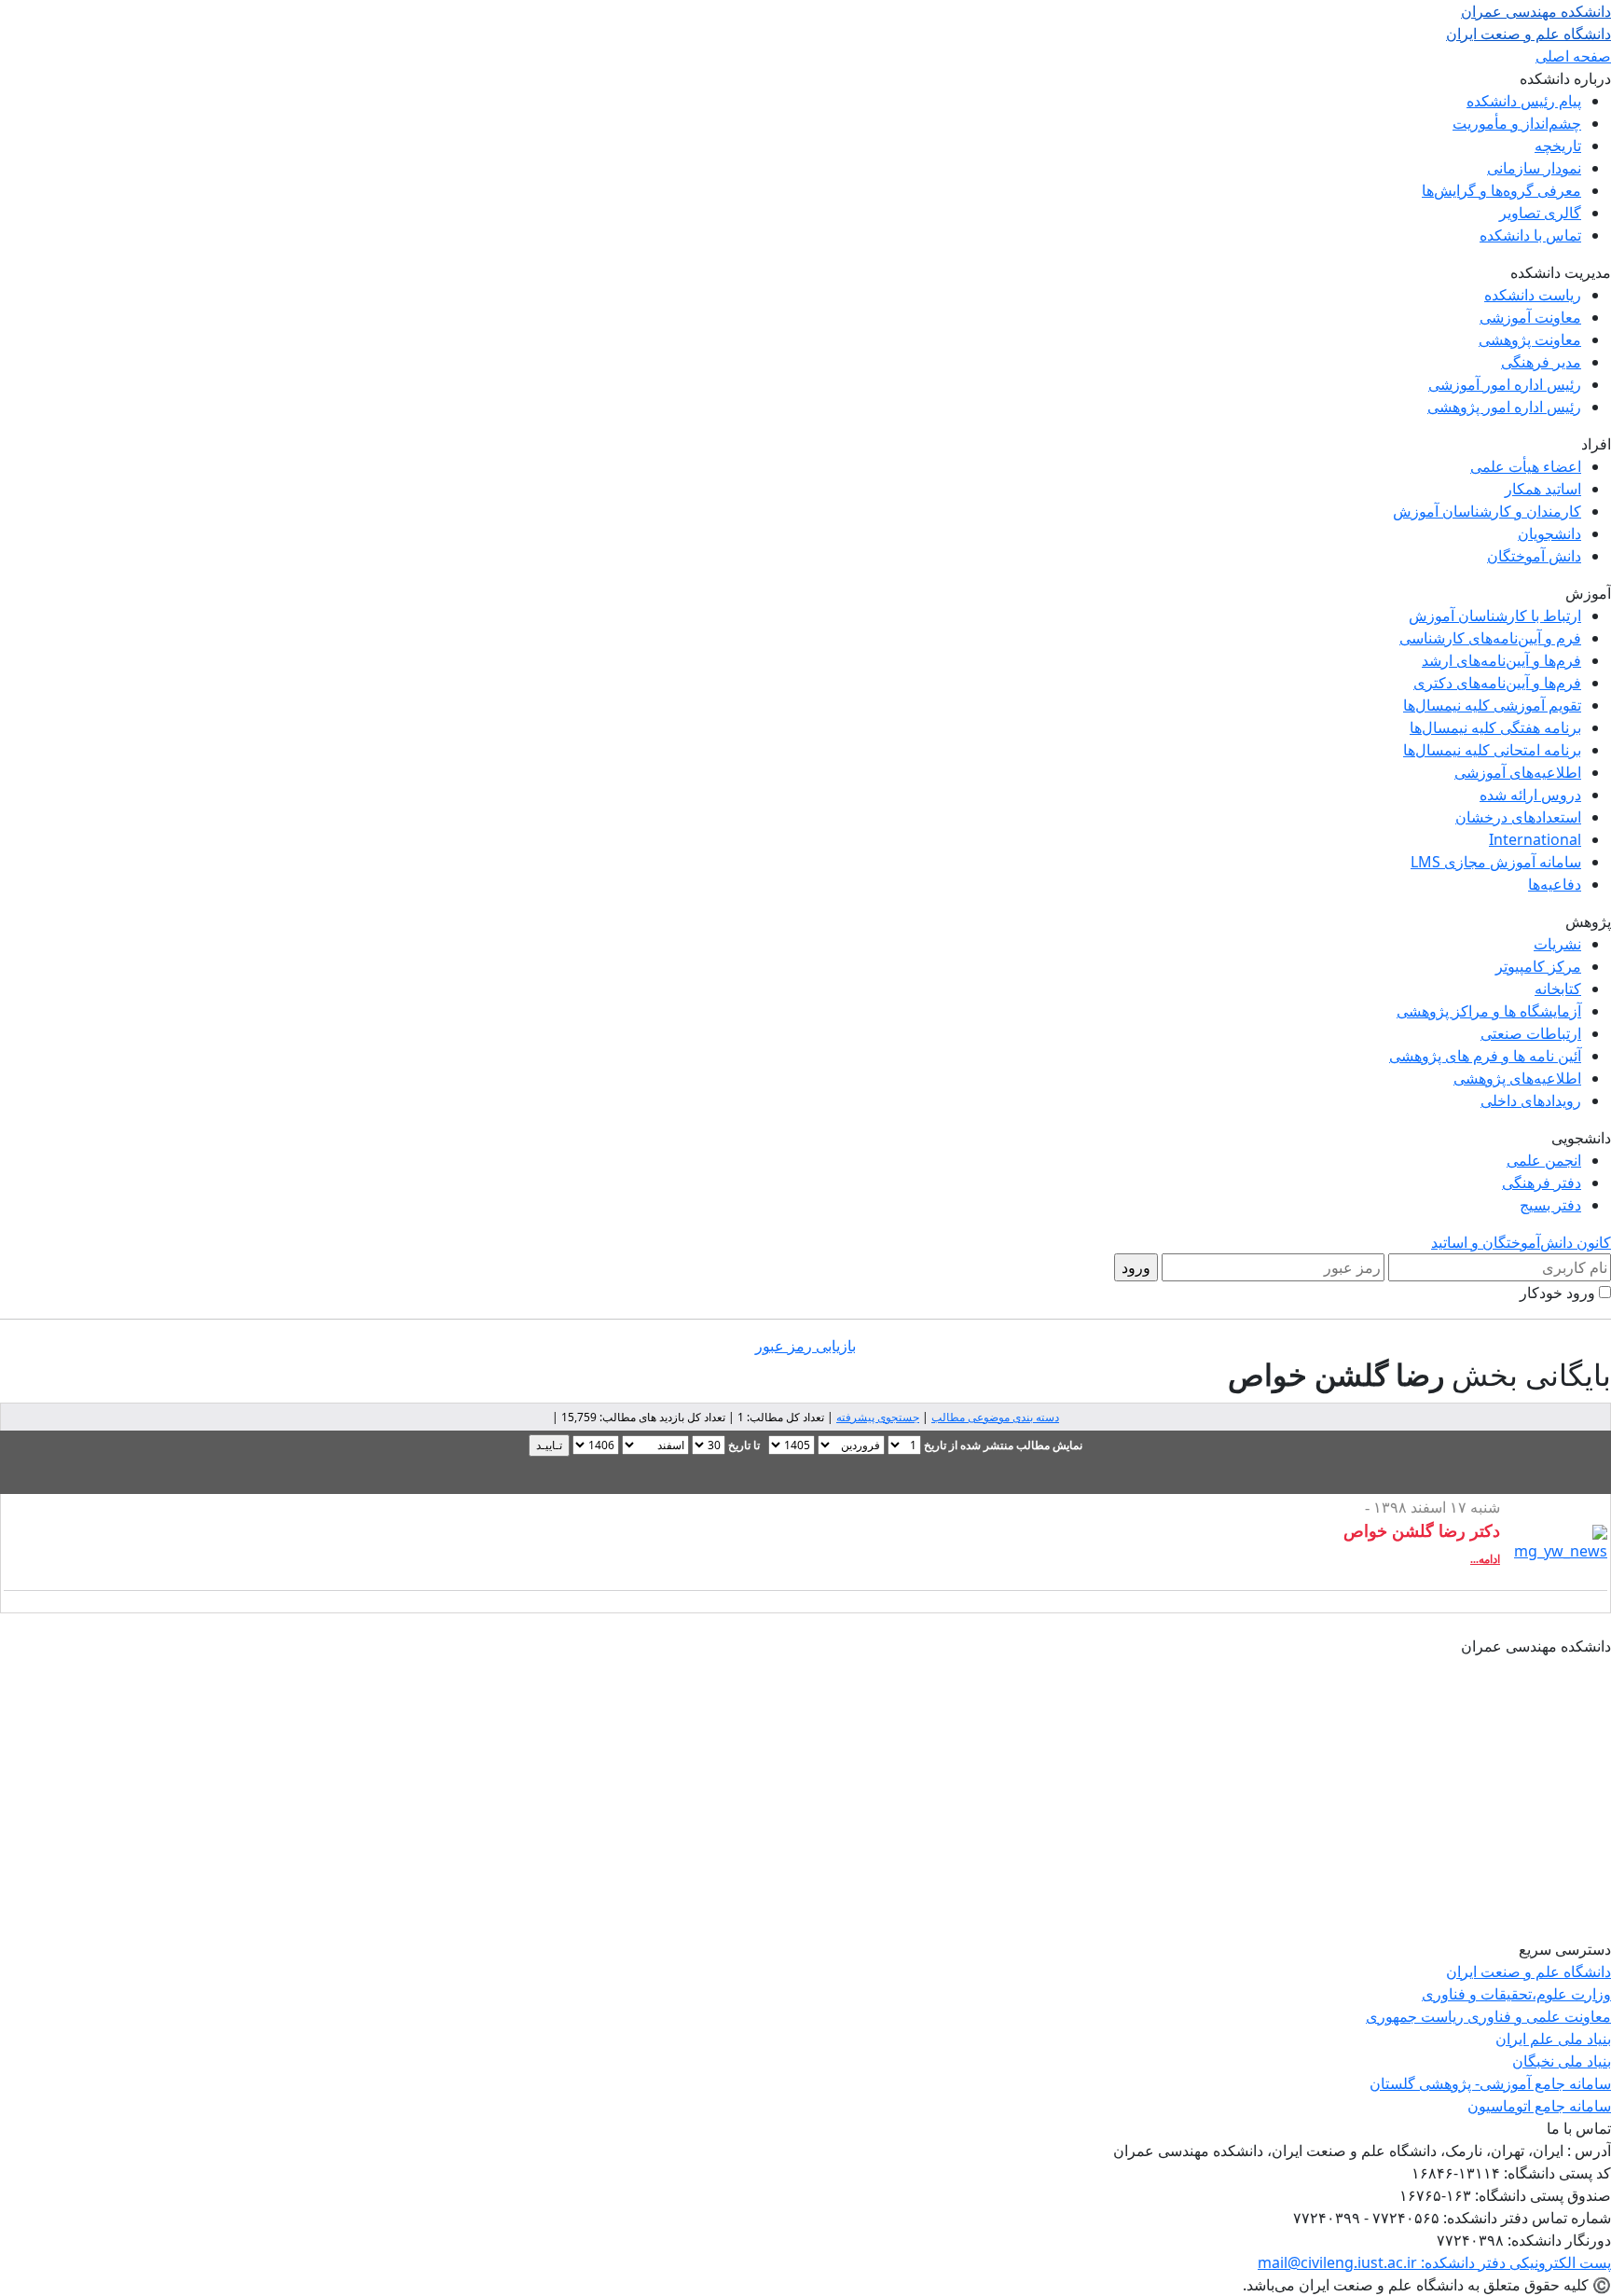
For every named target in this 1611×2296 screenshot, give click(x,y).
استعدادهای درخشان (1518, 817)
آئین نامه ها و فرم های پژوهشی (1485, 1056)
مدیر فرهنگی (1541, 362)
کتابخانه (1558, 989)
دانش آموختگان (1534, 556)
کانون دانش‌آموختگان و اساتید (1521, 1242)
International (1535, 839)
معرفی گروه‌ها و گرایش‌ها (1501, 190)
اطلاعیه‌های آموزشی (1518, 772)
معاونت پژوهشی (1530, 339)
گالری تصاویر (1540, 213)
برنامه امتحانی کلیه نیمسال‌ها (1492, 750)
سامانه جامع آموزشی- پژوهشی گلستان (1490, 2083)
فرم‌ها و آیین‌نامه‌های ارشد (1501, 660)
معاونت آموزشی (1530, 317)
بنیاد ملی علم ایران (1553, 2039)
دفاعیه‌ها (1555, 884)
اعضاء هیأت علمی (1526, 466)
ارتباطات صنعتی (1531, 1033)
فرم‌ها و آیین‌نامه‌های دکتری (1497, 683)
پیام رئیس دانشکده (1524, 101)
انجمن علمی (1544, 1160)
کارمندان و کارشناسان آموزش (1487, 511)
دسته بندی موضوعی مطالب (995, 1417)
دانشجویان (1549, 533)
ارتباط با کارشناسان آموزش (1495, 615)
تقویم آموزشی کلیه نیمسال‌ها (1492, 705)
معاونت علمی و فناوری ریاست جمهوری (1488, 2016)
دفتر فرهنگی (1542, 1183)
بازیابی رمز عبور (805, 1346)
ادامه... (1485, 1559)
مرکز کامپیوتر (1538, 966)
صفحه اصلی (1573, 56)
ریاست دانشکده (1533, 295)
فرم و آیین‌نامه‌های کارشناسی (1490, 638)
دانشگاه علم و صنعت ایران (1528, 1971)
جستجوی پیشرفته (878, 1417)
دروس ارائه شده (1530, 795)
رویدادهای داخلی (1531, 1100)
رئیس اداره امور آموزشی (1505, 384)
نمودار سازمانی (1534, 168)
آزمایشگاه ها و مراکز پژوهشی (1489, 1011)
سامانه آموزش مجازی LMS (1496, 862)
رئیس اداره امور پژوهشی (1504, 407)
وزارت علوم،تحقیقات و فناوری (1516, 1994)
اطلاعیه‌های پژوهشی (1517, 1078)
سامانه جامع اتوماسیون (1539, 2106)
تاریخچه (1558, 145)
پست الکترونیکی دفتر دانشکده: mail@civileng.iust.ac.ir (1434, 2262)
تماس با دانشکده (1530, 235)
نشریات (1557, 944)
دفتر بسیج (1550, 1205)
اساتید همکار (1543, 489)
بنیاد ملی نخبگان (1562, 2061)
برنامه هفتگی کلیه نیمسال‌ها (1495, 727)
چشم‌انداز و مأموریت (1517, 123)
